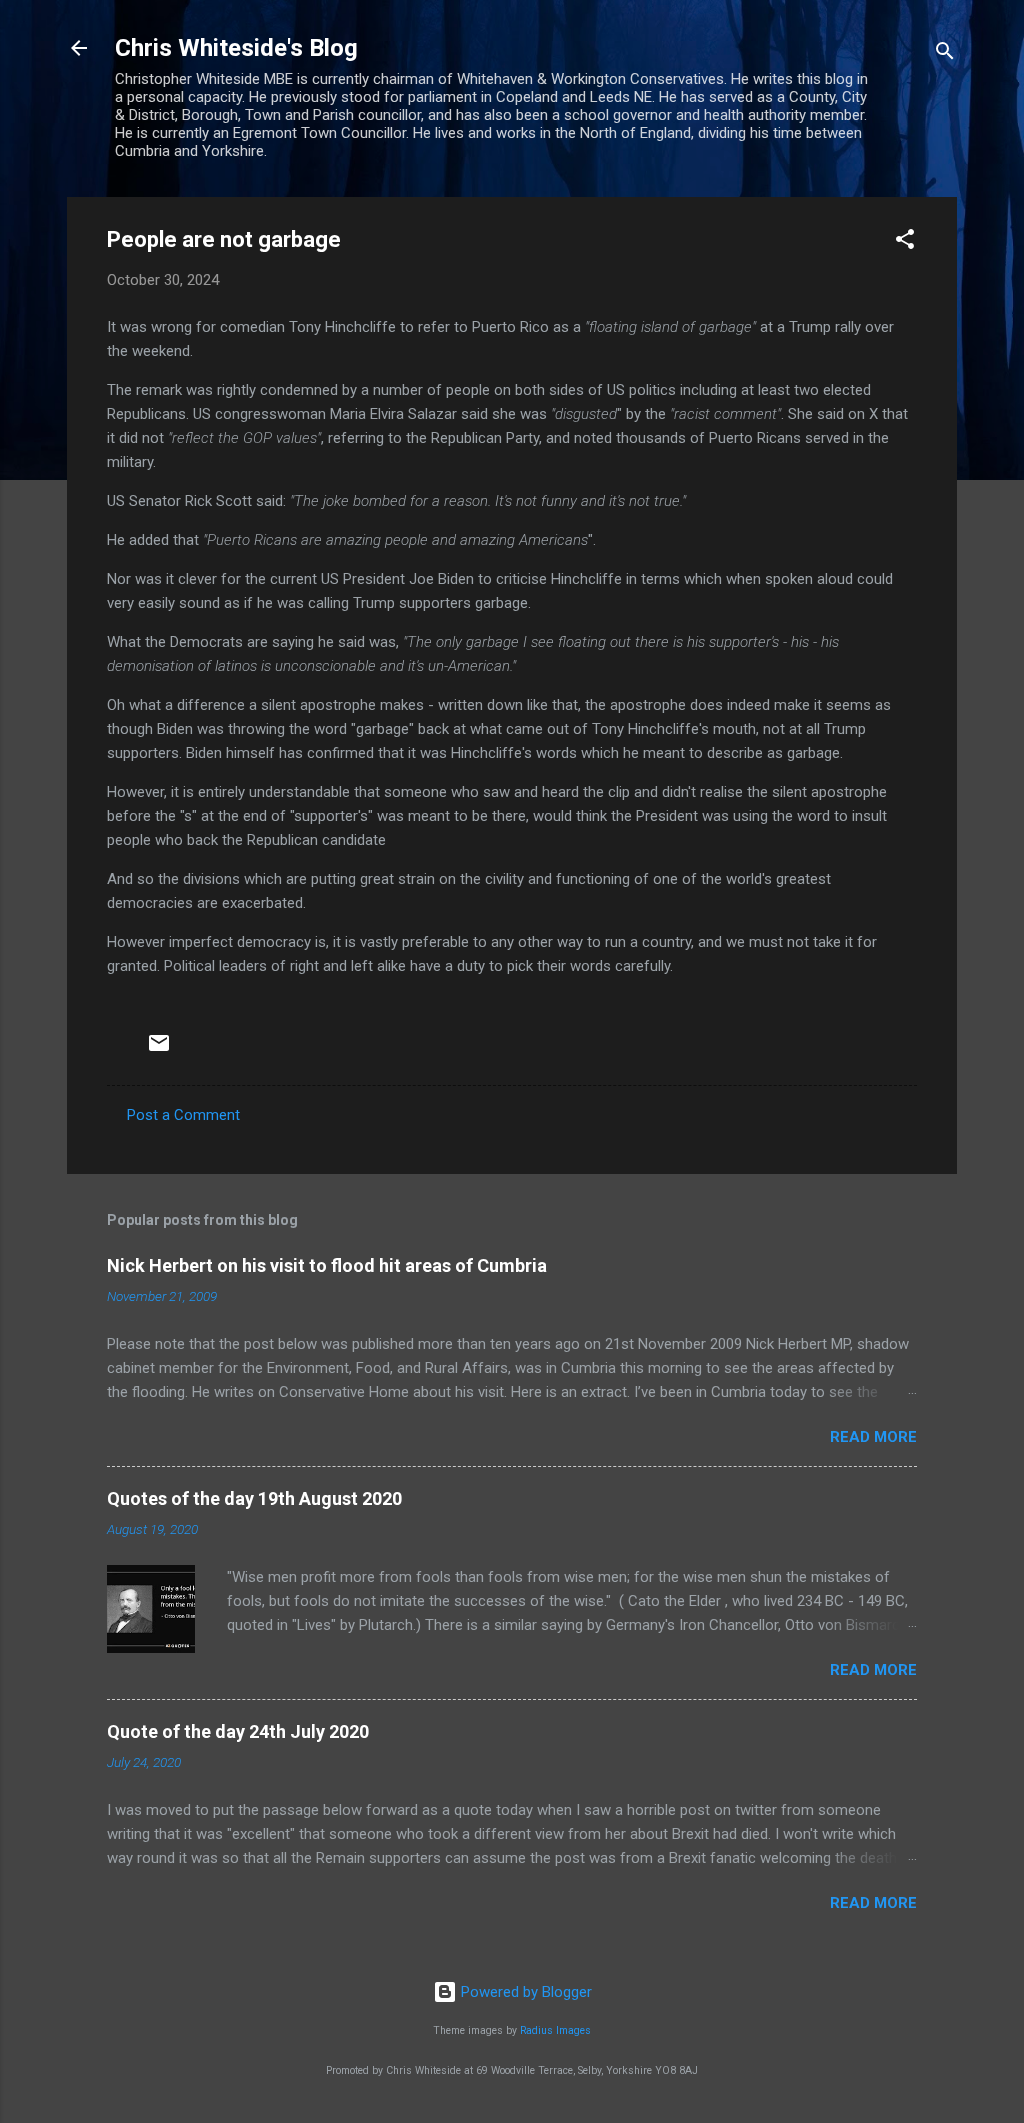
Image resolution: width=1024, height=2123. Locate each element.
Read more (873, 1437)
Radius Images (555, 2030)
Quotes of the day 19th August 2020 (254, 1498)
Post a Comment (183, 1115)
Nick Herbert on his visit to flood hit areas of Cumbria (327, 1265)
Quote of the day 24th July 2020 (238, 1731)
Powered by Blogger (524, 1992)
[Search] (945, 54)
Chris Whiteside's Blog (236, 48)
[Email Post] (159, 1050)
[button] (905, 242)
